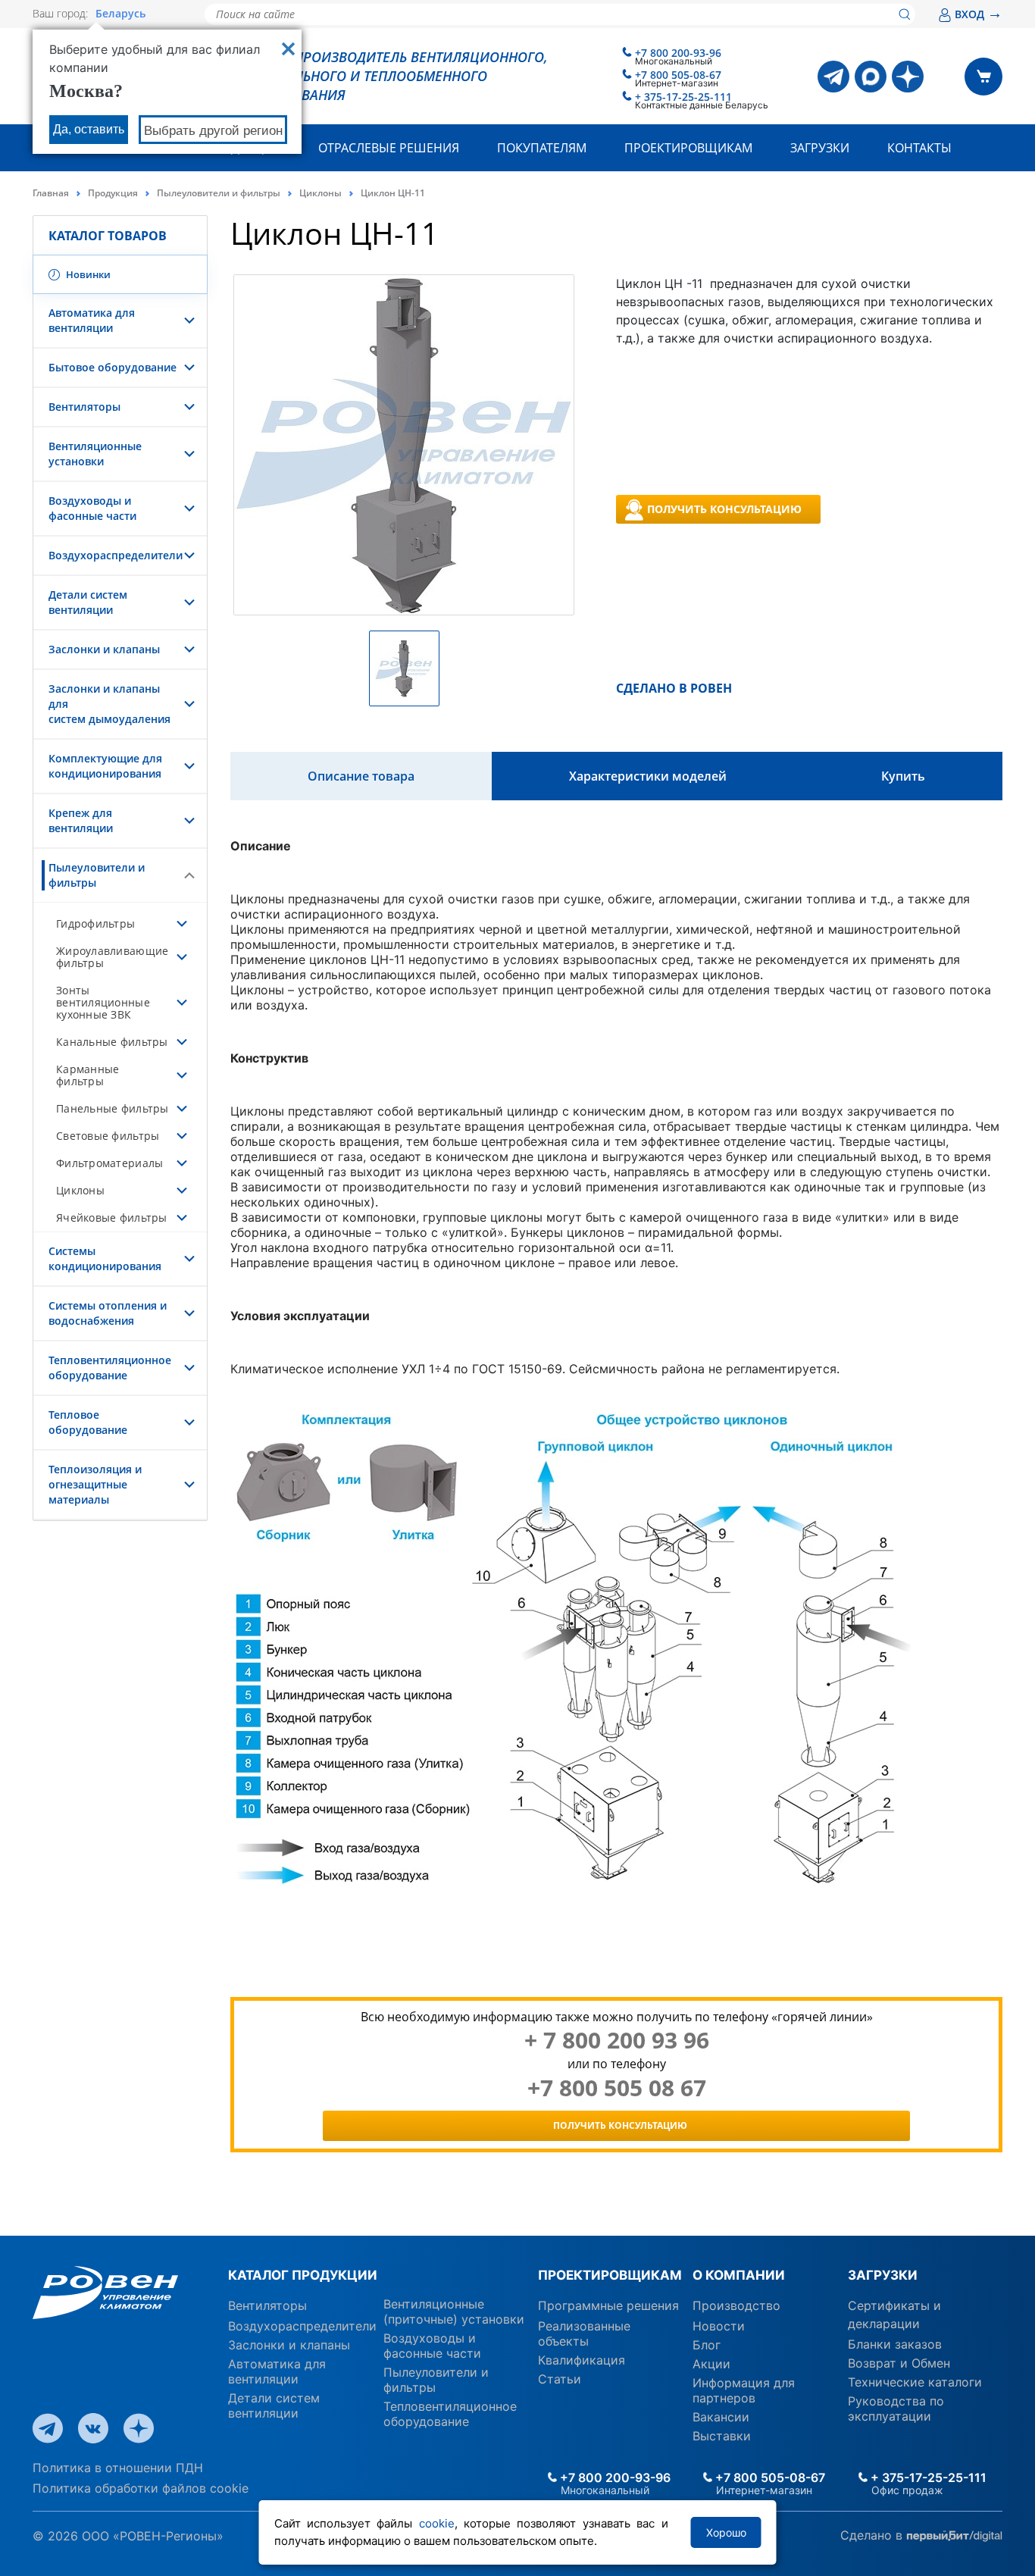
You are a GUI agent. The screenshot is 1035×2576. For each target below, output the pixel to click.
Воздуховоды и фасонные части (92, 508)
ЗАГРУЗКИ (883, 2275)
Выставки (722, 2436)
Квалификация (582, 2360)
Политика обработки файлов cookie (141, 2488)
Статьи (560, 2379)
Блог (707, 2345)
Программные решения (608, 2305)
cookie (437, 2523)
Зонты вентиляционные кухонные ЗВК (103, 1002)
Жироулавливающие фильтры (112, 957)
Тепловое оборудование (88, 1422)
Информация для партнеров (744, 2390)
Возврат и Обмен (899, 2363)
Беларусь (120, 14)
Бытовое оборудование (113, 367)
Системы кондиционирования (105, 1258)
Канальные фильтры (112, 1042)
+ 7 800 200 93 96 (617, 2040)
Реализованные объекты (584, 2333)
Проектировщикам (688, 148)
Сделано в (873, 2535)
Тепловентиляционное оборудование (110, 1368)
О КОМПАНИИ (739, 2275)
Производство (736, 2305)
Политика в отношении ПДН (118, 2468)
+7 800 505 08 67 (617, 2088)
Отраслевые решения (389, 148)
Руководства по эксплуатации (896, 2409)
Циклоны (321, 193)
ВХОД (979, 14)
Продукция (113, 193)
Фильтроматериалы (109, 1163)
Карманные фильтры (88, 1075)
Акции (711, 2364)
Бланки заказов (895, 2344)
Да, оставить (89, 129)
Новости (719, 2326)
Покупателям (542, 148)
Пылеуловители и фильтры (219, 193)
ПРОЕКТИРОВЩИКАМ (610, 2275)
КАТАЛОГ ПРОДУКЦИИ (303, 2275)
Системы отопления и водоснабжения (108, 1313)
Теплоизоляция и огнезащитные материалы (95, 1484)
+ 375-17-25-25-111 (683, 97)
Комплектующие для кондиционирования (105, 766)
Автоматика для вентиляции (92, 320)
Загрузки (820, 148)
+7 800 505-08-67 (678, 75)
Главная (51, 193)
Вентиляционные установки (95, 454)
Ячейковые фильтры (112, 1218)
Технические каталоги (915, 2382)
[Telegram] (833, 77)
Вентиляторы (84, 407)
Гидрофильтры (95, 923)
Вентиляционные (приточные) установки (454, 2312)
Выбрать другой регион (213, 131)
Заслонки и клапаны (104, 649)
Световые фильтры (108, 1136)
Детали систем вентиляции (88, 602)
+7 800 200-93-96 (678, 53)
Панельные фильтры (113, 1108)
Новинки (87, 274)
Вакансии (721, 2417)
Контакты (919, 148)
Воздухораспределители (116, 555)
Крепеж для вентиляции (81, 820)
